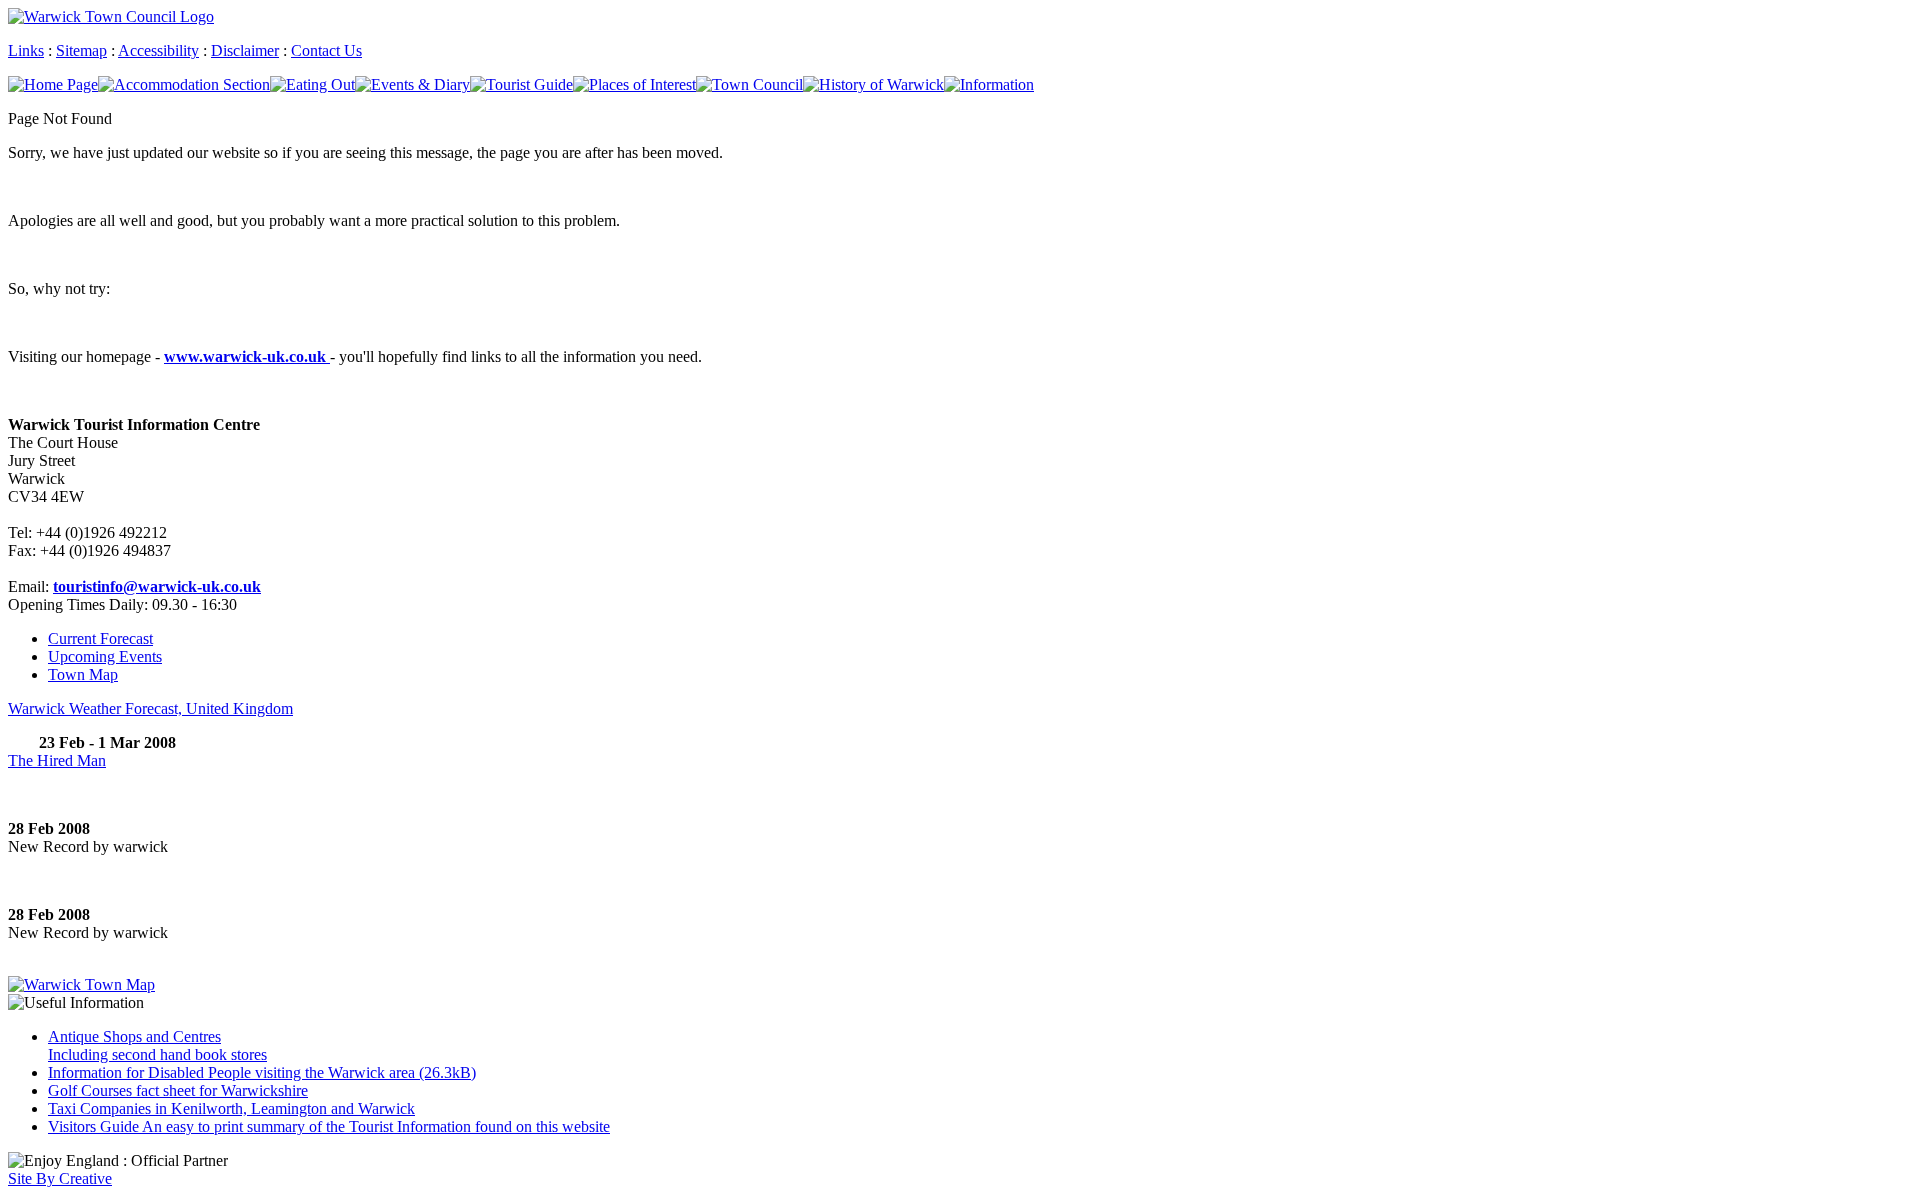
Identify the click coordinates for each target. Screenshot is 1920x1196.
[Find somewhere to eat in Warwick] (312, 84)
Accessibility (158, 50)
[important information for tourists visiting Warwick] (989, 84)
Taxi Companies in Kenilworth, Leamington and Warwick (231, 1108)
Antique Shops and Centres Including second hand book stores (157, 1045)
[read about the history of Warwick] (873, 84)
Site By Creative (60, 1178)
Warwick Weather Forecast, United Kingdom (150, 708)
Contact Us (326, 50)
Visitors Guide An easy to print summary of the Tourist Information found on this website (329, 1126)
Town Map (83, 674)
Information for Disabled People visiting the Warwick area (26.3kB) (262, 1072)
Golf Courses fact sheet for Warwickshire (178, 1090)
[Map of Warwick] (81, 984)
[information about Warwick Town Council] (749, 84)
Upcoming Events (105, 656)
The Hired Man (57, 760)
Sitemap (81, 50)
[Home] (53, 84)
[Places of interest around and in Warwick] (634, 84)
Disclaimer (245, 50)
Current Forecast (100, 638)
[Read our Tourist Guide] (521, 84)
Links (26, 50)
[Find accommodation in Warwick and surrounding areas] (184, 84)
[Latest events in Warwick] (412, 84)
